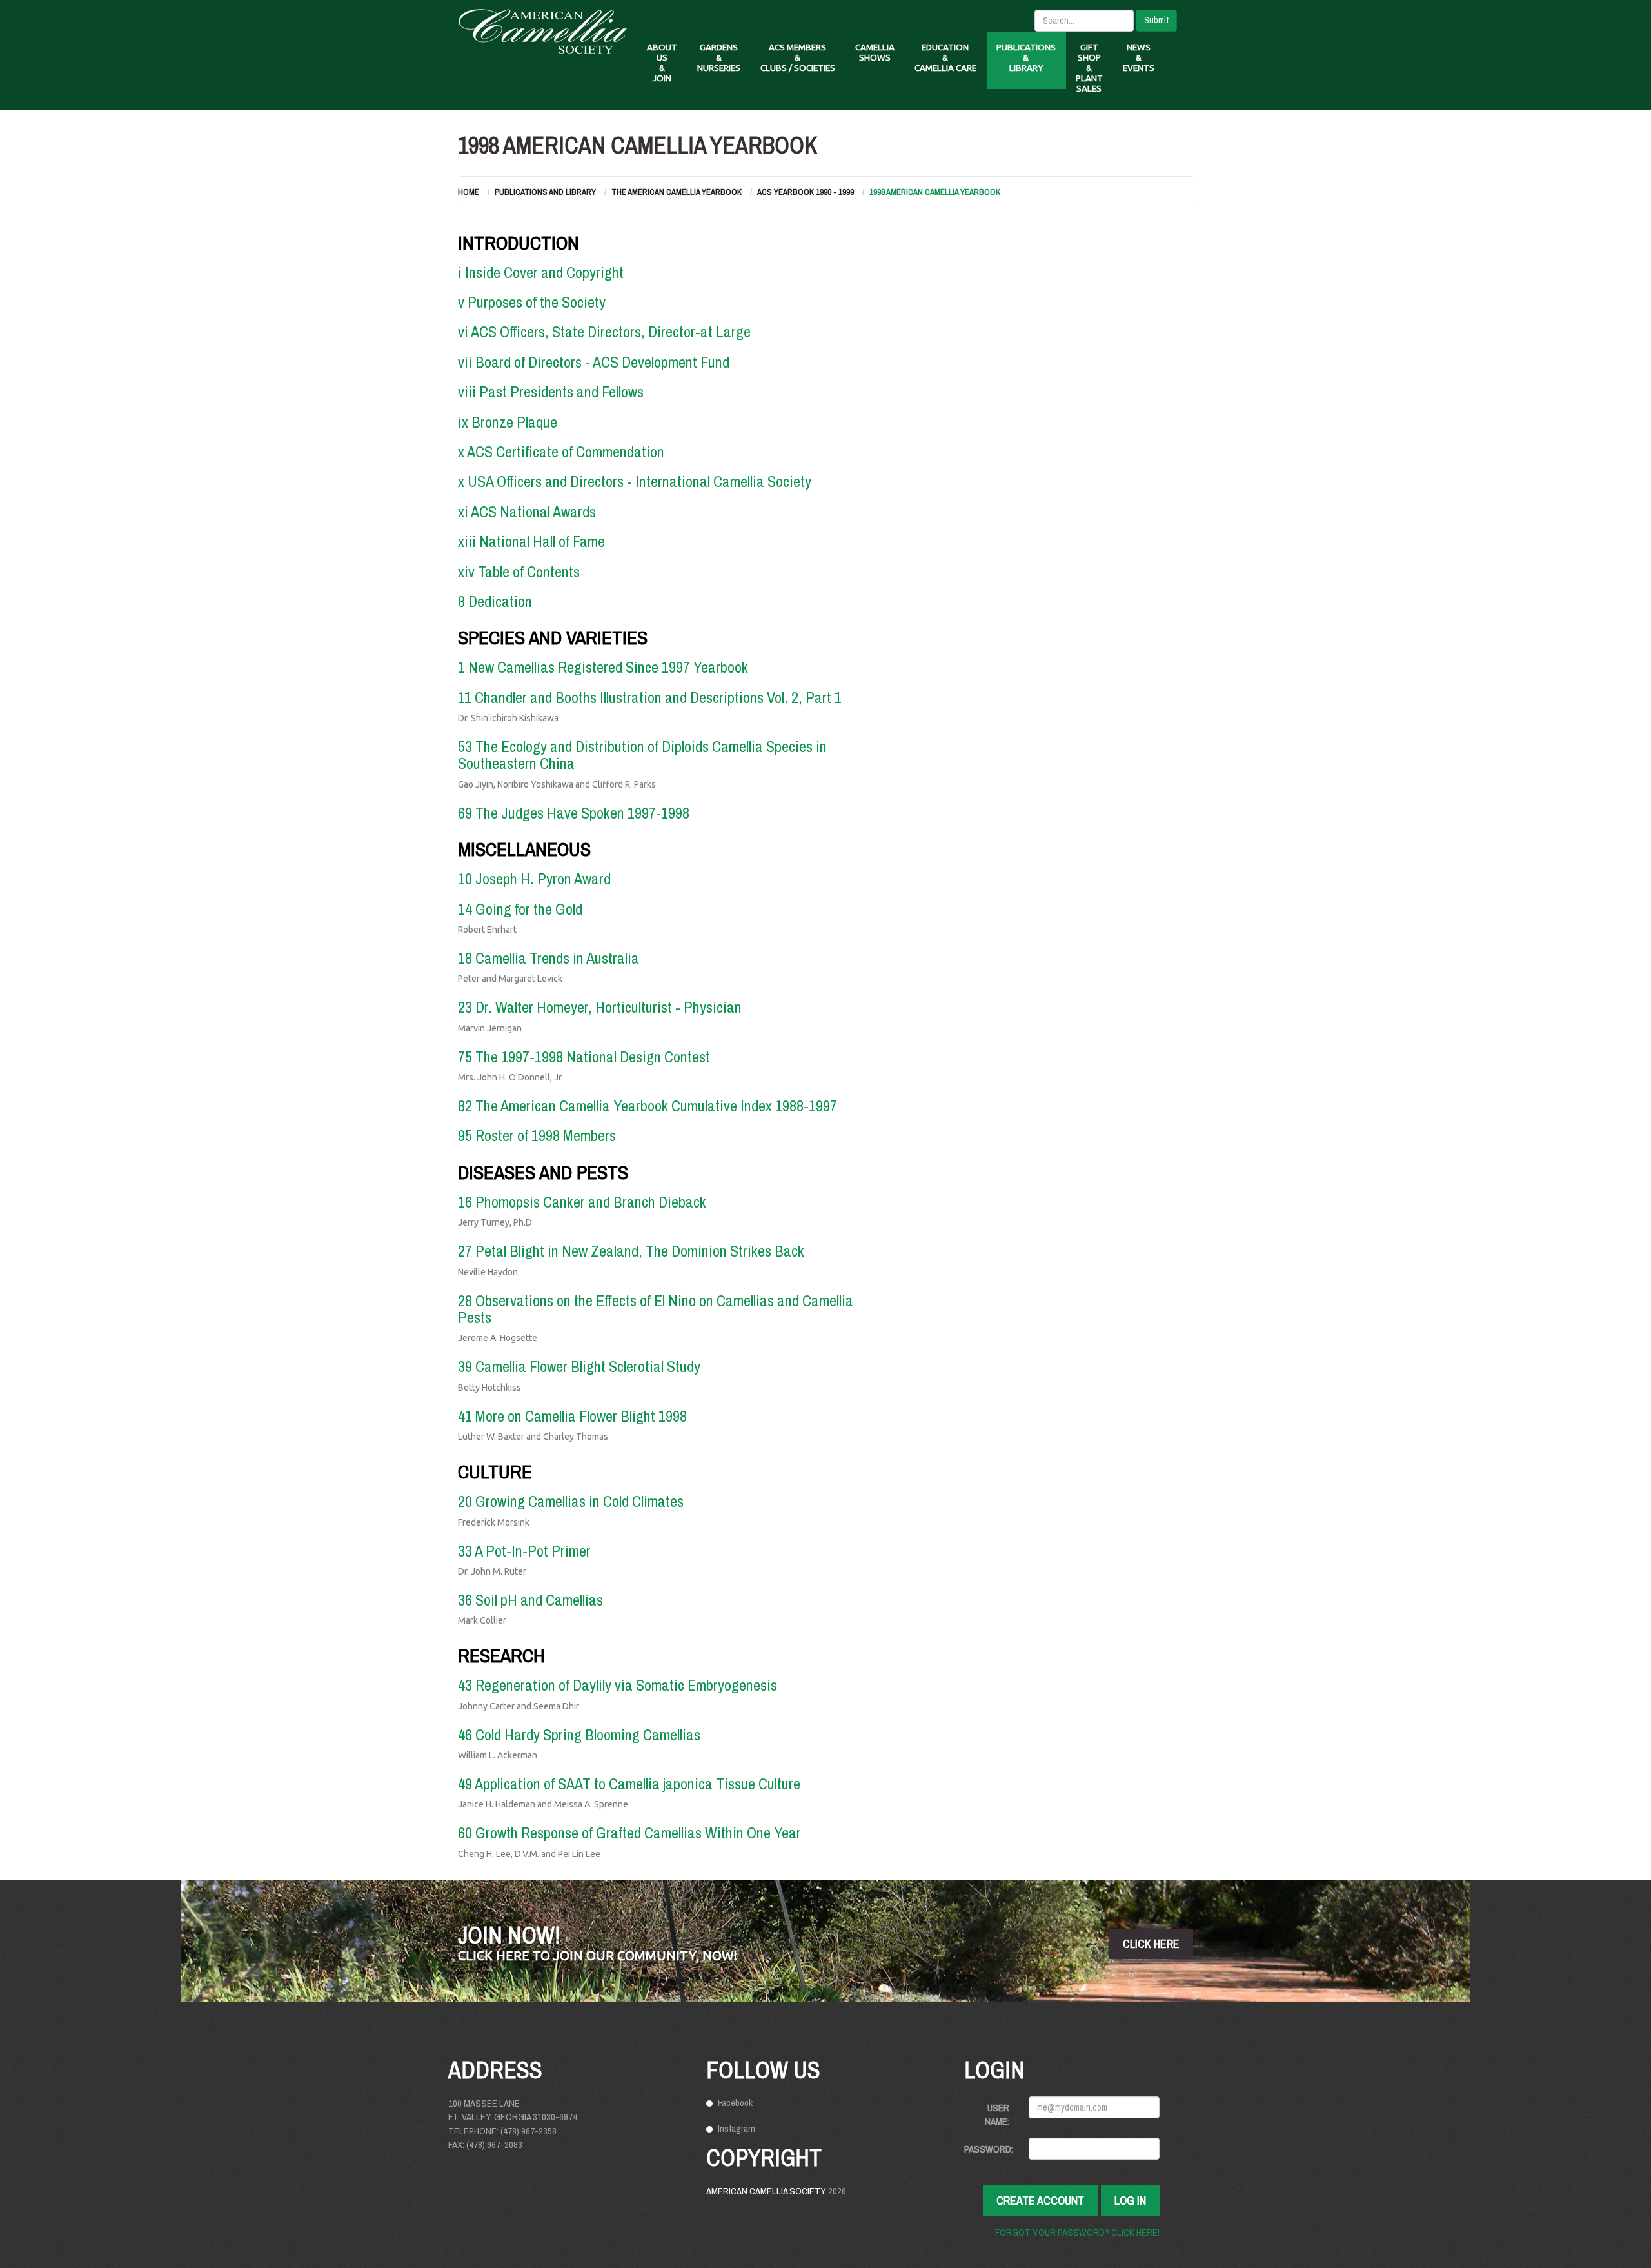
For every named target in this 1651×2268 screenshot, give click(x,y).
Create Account (1040, 2201)
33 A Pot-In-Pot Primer (524, 1551)
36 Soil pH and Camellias (530, 1600)
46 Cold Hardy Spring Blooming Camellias (579, 1735)
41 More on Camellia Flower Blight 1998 (572, 1416)
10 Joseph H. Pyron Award (534, 879)
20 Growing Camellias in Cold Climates (571, 1501)
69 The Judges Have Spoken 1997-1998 (574, 813)
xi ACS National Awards (527, 512)
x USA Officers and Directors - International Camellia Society (635, 481)
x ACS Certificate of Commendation (561, 452)
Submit (1156, 20)
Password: (989, 2149)
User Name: (997, 2114)
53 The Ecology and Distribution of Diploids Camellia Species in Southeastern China (642, 755)
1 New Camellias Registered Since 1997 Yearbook (603, 667)
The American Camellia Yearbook (677, 192)
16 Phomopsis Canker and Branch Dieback (582, 1202)
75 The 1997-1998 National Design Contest (584, 1057)
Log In (1130, 2201)
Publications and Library (545, 192)
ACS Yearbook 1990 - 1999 (806, 192)
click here (1151, 1944)
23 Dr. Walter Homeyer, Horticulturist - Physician (600, 1007)
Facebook (735, 2103)
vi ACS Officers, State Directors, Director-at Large (604, 332)
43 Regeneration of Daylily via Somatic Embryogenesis (618, 1685)
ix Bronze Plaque (508, 422)
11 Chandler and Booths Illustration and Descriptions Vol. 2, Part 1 (650, 697)
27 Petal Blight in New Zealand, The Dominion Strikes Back (631, 1251)
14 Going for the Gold (520, 909)
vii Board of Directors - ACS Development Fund (594, 362)
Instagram (737, 2128)
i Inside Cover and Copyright (541, 272)
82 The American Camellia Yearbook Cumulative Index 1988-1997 (648, 1106)
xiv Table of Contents (519, 572)
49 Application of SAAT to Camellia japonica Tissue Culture (629, 1784)
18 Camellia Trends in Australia (549, 958)
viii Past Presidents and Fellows (551, 392)
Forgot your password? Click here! (1077, 2232)
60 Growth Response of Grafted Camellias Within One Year (629, 1833)
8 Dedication (495, 601)
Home (469, 192)
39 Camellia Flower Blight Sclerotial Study (579, 1366)
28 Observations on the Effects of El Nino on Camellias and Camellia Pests (656, 1309)
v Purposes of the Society (532, 302)
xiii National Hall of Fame (531, 541)
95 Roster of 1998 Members (537, 1135)
